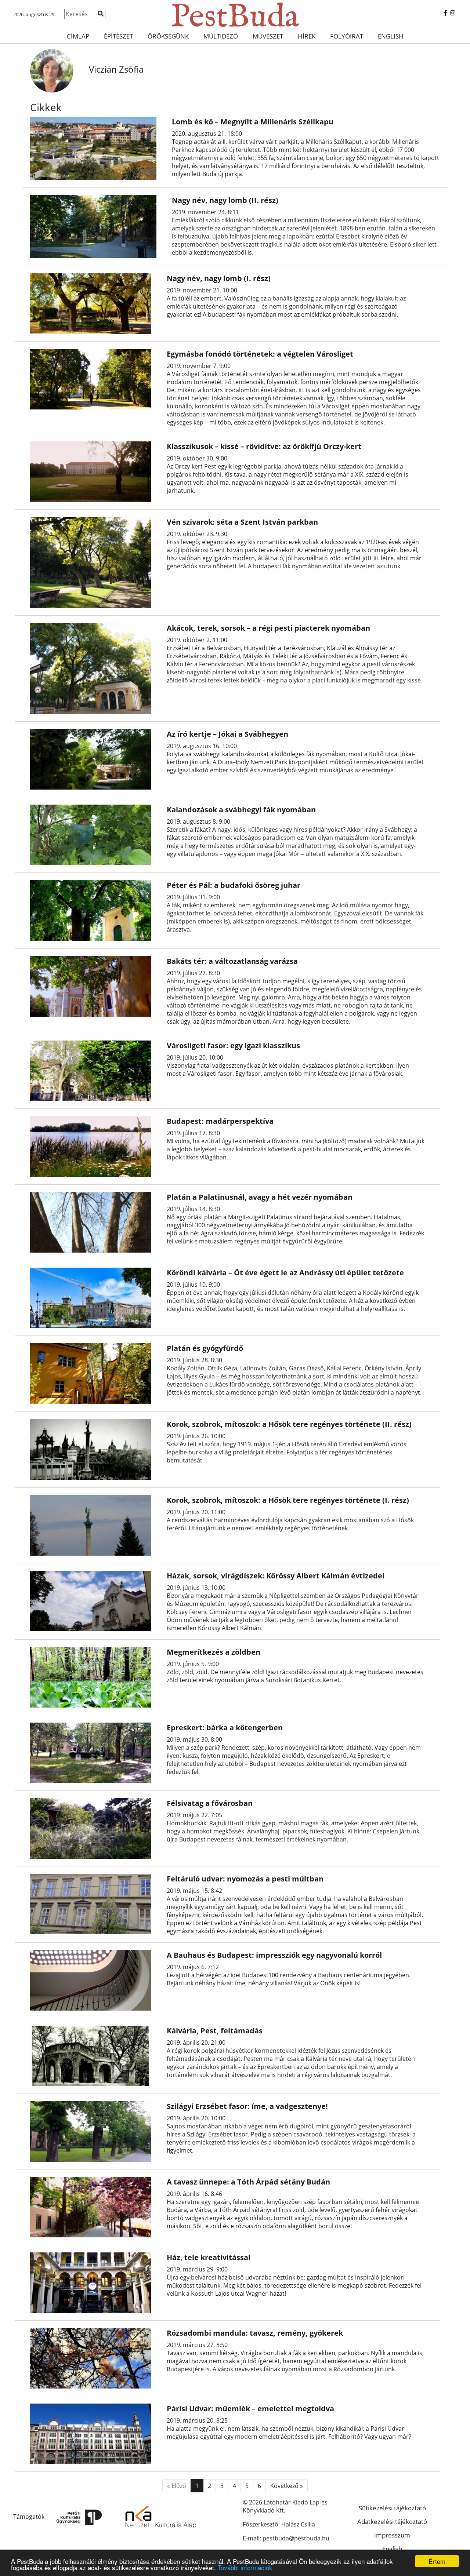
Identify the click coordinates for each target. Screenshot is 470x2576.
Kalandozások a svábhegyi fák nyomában (241, 810)
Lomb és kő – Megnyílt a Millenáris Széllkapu (253, 122)
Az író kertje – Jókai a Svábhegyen (227, 734)
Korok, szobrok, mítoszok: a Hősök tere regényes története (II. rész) (289, 1424)
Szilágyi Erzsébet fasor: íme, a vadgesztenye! (247, 2106)
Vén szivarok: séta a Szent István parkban (242, 522)
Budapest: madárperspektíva (220, 1121)
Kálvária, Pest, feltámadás (215, 2031)
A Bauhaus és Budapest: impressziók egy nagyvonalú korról (274, 1955)
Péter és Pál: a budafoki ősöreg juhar (234, 885)
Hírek (307, 36)
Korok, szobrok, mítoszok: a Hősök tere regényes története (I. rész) (288, 1500)
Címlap (78, 36)
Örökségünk (168, 36)
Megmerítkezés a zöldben (214, 1652)
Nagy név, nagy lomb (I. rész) (219, 278)
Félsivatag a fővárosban (210, 1803)
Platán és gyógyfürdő (205, 1348)
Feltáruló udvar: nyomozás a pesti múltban (245, 1879)
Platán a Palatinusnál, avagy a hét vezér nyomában (260, 1197)
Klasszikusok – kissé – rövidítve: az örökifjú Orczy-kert (264, 446)
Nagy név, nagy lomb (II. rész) (225, 200)
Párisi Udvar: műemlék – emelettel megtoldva (250, 2409)
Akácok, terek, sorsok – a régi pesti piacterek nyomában (268, 628)
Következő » (287, 2486)
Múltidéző (221, 36)
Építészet (118, 36)
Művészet (268, 36)
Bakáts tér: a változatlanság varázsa (232, 961)
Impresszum (392, 2535)
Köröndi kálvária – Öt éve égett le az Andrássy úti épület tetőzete (285, 1273)
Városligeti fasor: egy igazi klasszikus (233, 1045)
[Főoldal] (235, 15)
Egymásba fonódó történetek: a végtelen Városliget (260, 354)
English (391, 36)
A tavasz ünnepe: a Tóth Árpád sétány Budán (248, 2182)
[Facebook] (445, 13)
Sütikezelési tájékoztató (392, 2508)
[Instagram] (453, 13)
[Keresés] (101, 14)
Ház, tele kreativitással (209, 2257)
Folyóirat (347, 36)
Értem (437, 2561)
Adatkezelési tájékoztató (392, 2522)
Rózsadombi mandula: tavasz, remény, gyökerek (255, 2333)
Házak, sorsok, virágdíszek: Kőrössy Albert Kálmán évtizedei (276, 1576)
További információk (245, 2567)
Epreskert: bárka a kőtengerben (225, 1728)
